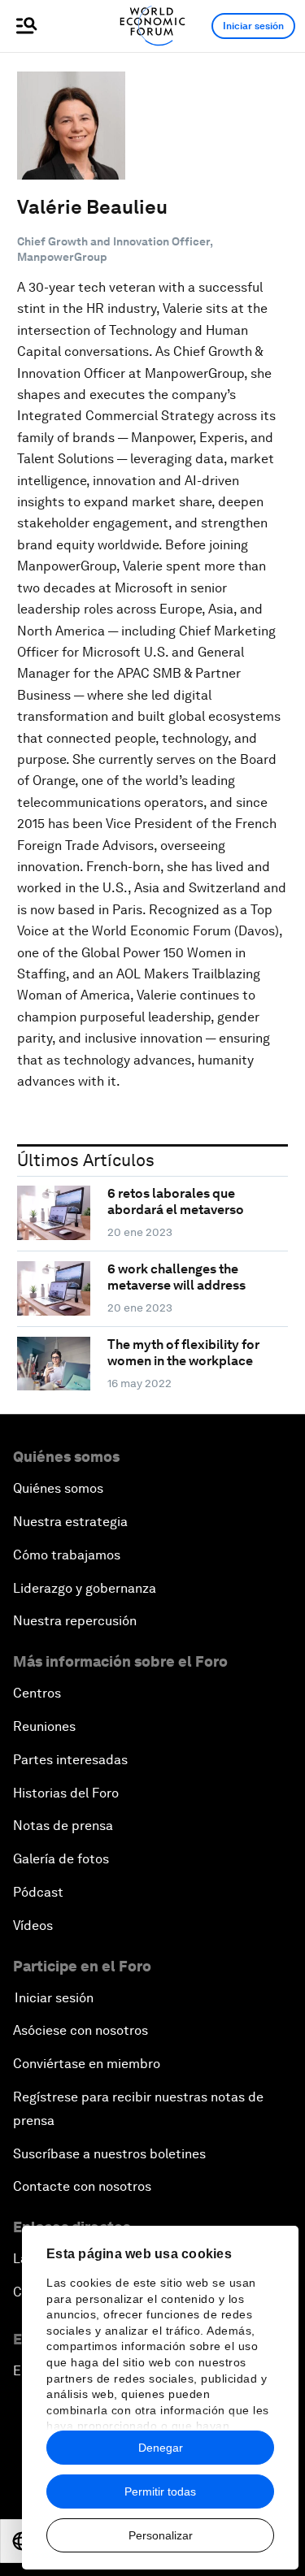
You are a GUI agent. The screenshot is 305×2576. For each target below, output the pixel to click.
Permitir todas (160, 2491)
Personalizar (161, 2535)
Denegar (161, 2448)
